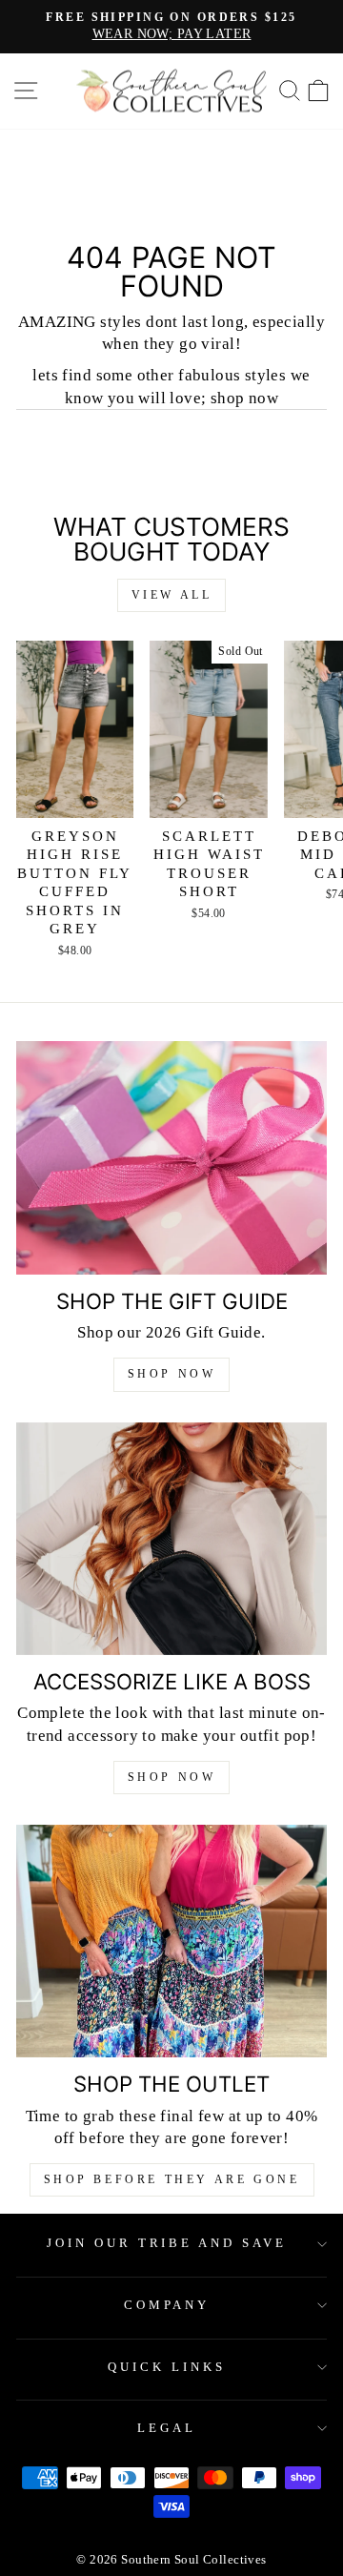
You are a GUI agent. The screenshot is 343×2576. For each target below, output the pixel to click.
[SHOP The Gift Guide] (171, 1158)
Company (167, 2305)
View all (172, 595)
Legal (167, 2428)
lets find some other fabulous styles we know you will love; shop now (171, 386)
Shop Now (172, 1374)
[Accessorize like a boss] (171, 1539)
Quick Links (167, 2367)
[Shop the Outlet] (171, 1942)
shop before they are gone (172, 2179)
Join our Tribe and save (167, 2243)
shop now (172, 1777)
